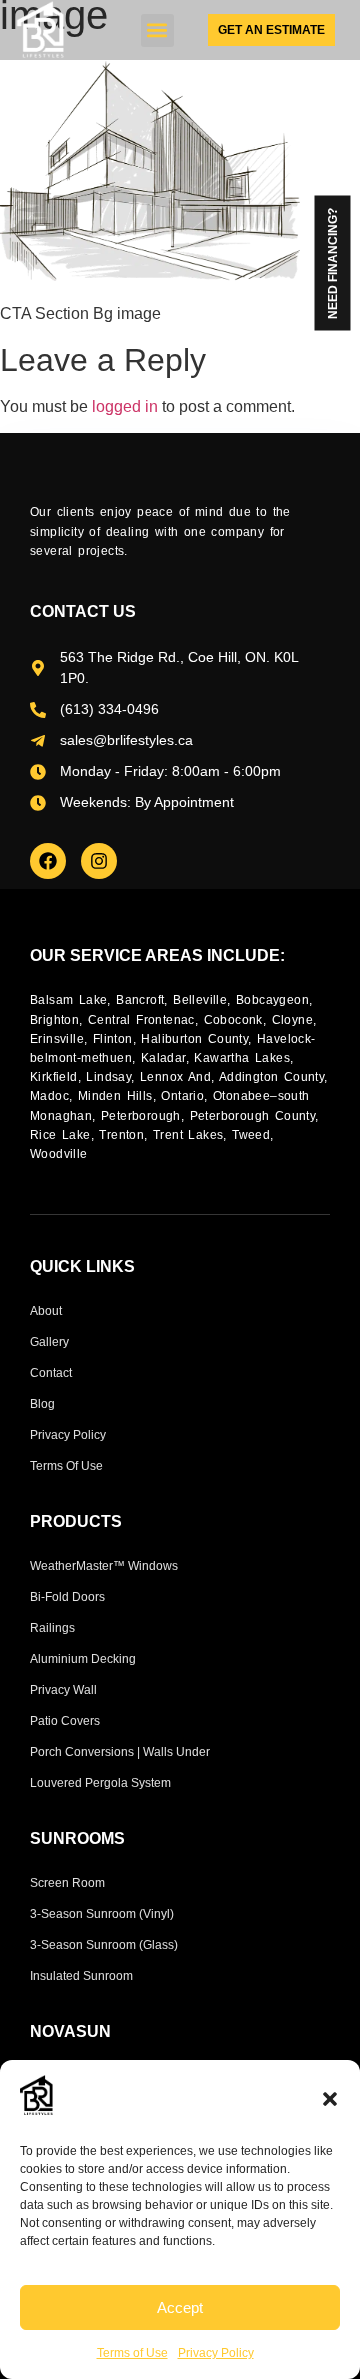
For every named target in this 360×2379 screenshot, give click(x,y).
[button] (330, 2099)
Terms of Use (132, 2353)
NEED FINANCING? (333, 263)
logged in (125, 406)
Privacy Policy (216, 2353)
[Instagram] (99, 861)
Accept (180, 2307)
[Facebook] (48, 861)
